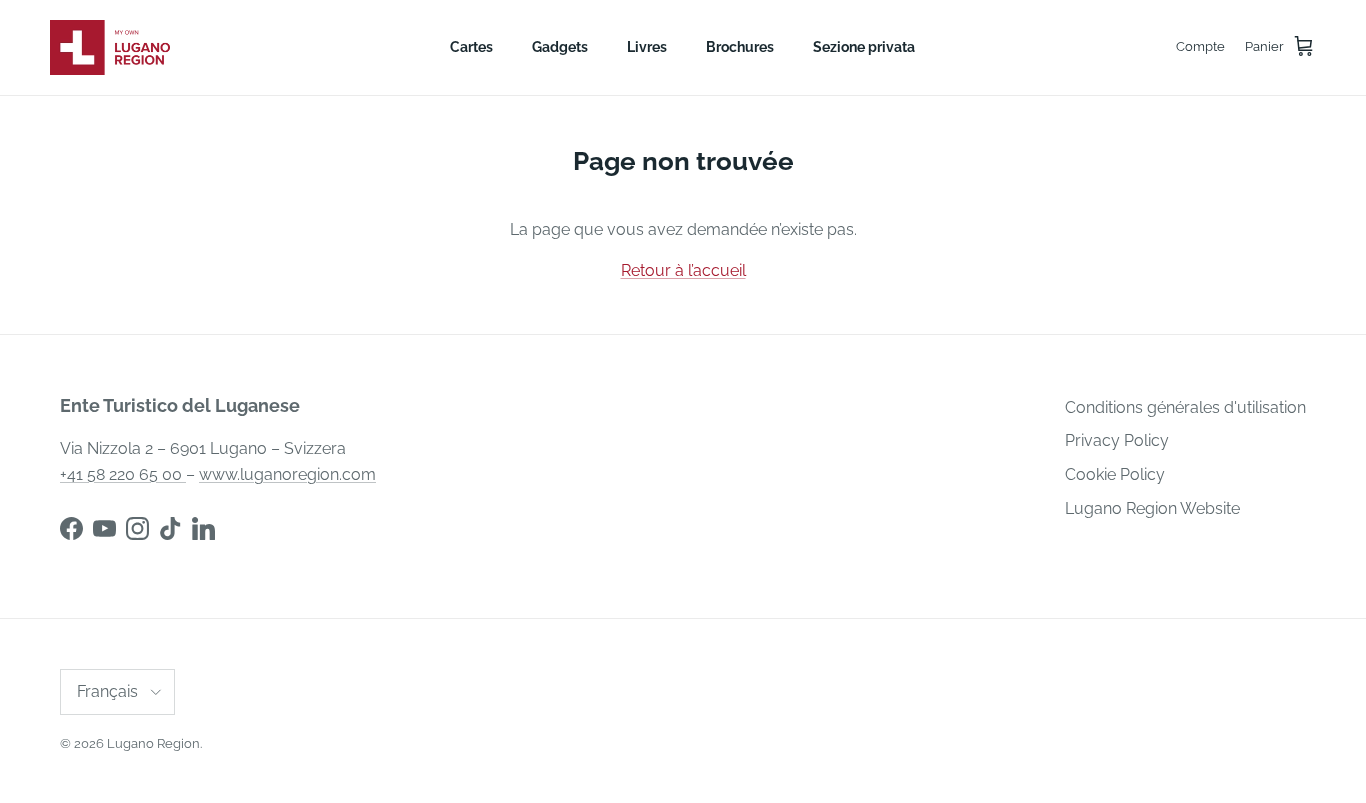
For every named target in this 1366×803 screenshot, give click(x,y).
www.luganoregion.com (287, 474)
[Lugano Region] (110, 47)
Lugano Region (153, 743)
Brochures (740, 47)
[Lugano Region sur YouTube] (104, 528)
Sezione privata (864, 47)
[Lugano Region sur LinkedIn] (203, 528)
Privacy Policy (1117, 440)
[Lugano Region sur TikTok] (170, 528)
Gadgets (560, 47)
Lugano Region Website (1152, 508)
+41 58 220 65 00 (123, 474)
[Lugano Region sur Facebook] (71, 528)
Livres (647, 47)
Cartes (471, 47)
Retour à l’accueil (683, 270)
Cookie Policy (1115, 474)
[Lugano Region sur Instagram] (137, 528)
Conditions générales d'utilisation (1185, 407)
